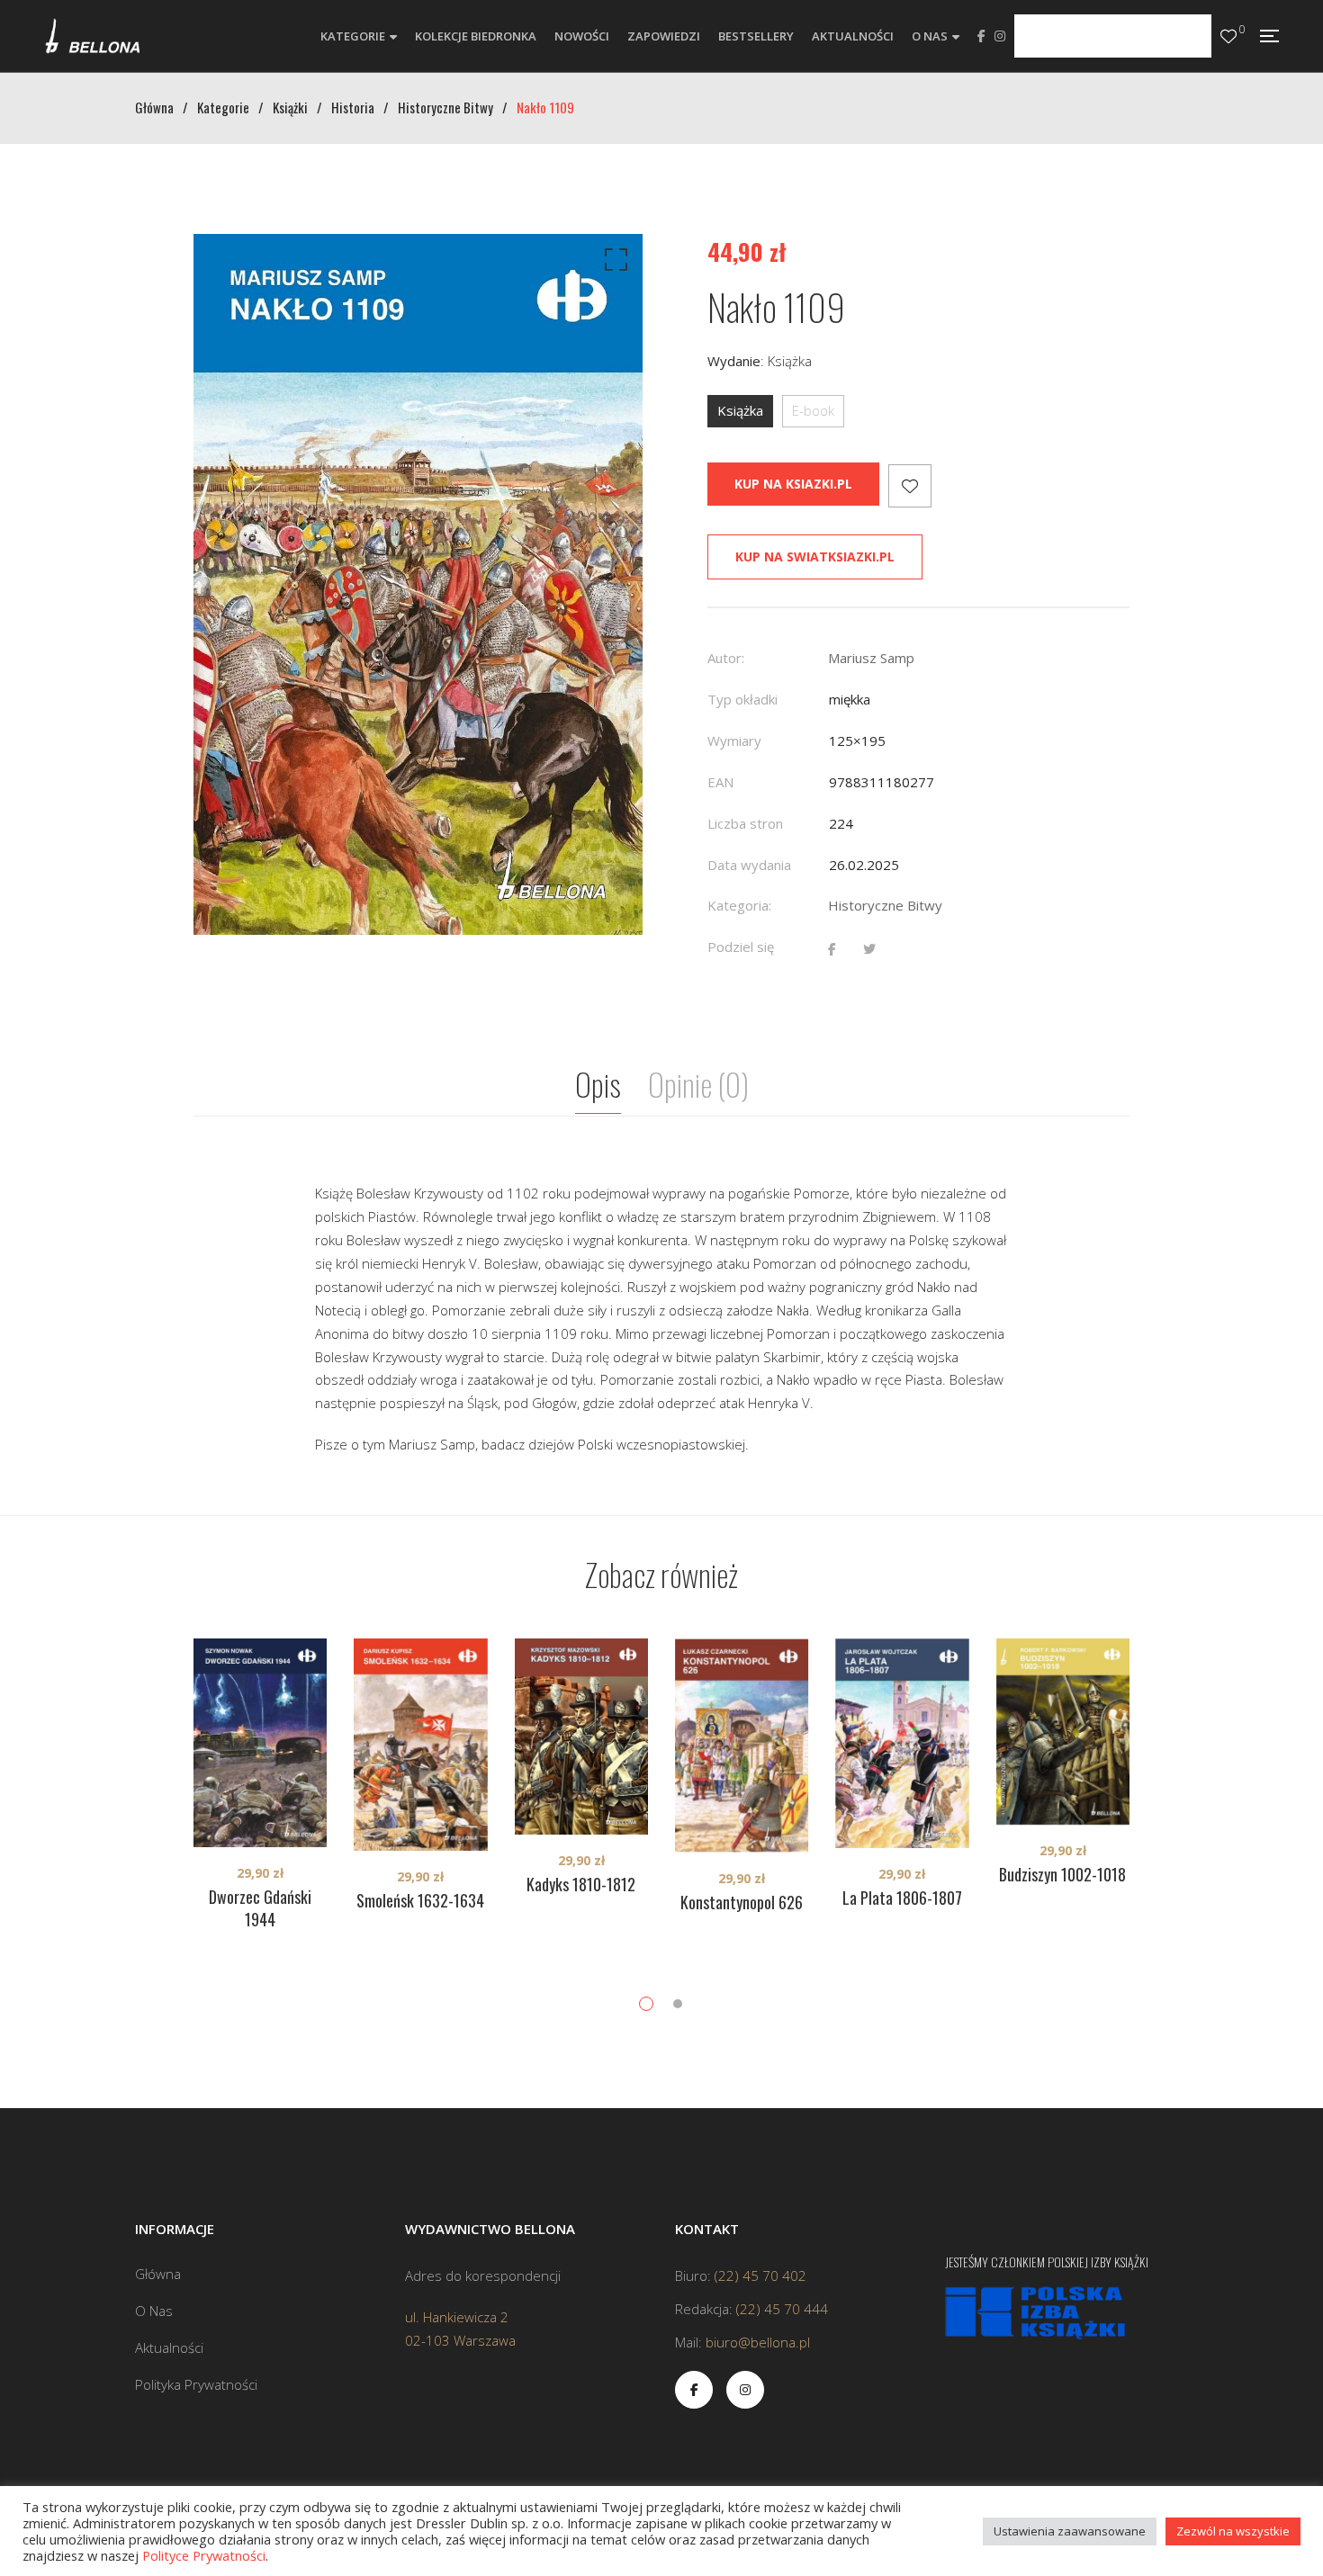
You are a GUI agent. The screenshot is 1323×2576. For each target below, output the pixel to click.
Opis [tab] (598, 1084)
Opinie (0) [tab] (698, 1084)
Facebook (981, 36)
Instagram (1000, 36)
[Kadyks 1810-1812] (581, 1737)
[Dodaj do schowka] (910, 486)
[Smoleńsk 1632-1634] (420, 1745)
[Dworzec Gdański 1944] (260, 1742)
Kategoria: (739, 905)
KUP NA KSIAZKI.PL (793, 484)
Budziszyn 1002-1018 (1062, 1874)
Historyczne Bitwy (885, 905)
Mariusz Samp (871, 658)
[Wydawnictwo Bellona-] (92, 36)
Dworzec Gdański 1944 (260, 1908)
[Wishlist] (1228, 36)
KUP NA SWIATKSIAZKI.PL (815, 556)
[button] (613, 264)
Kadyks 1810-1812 (581, 1884)
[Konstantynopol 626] (742, 1746)
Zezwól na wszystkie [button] (1233, 2531)
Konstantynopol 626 (742, 1902)
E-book (813, 410)
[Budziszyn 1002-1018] (1063, 1732)
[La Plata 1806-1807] (902, 1743)
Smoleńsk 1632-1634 (420, 1900)
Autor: (726, 658)
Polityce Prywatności (204, 2555)
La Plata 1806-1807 (902, 1898)
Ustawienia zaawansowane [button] (1070, 2531)
